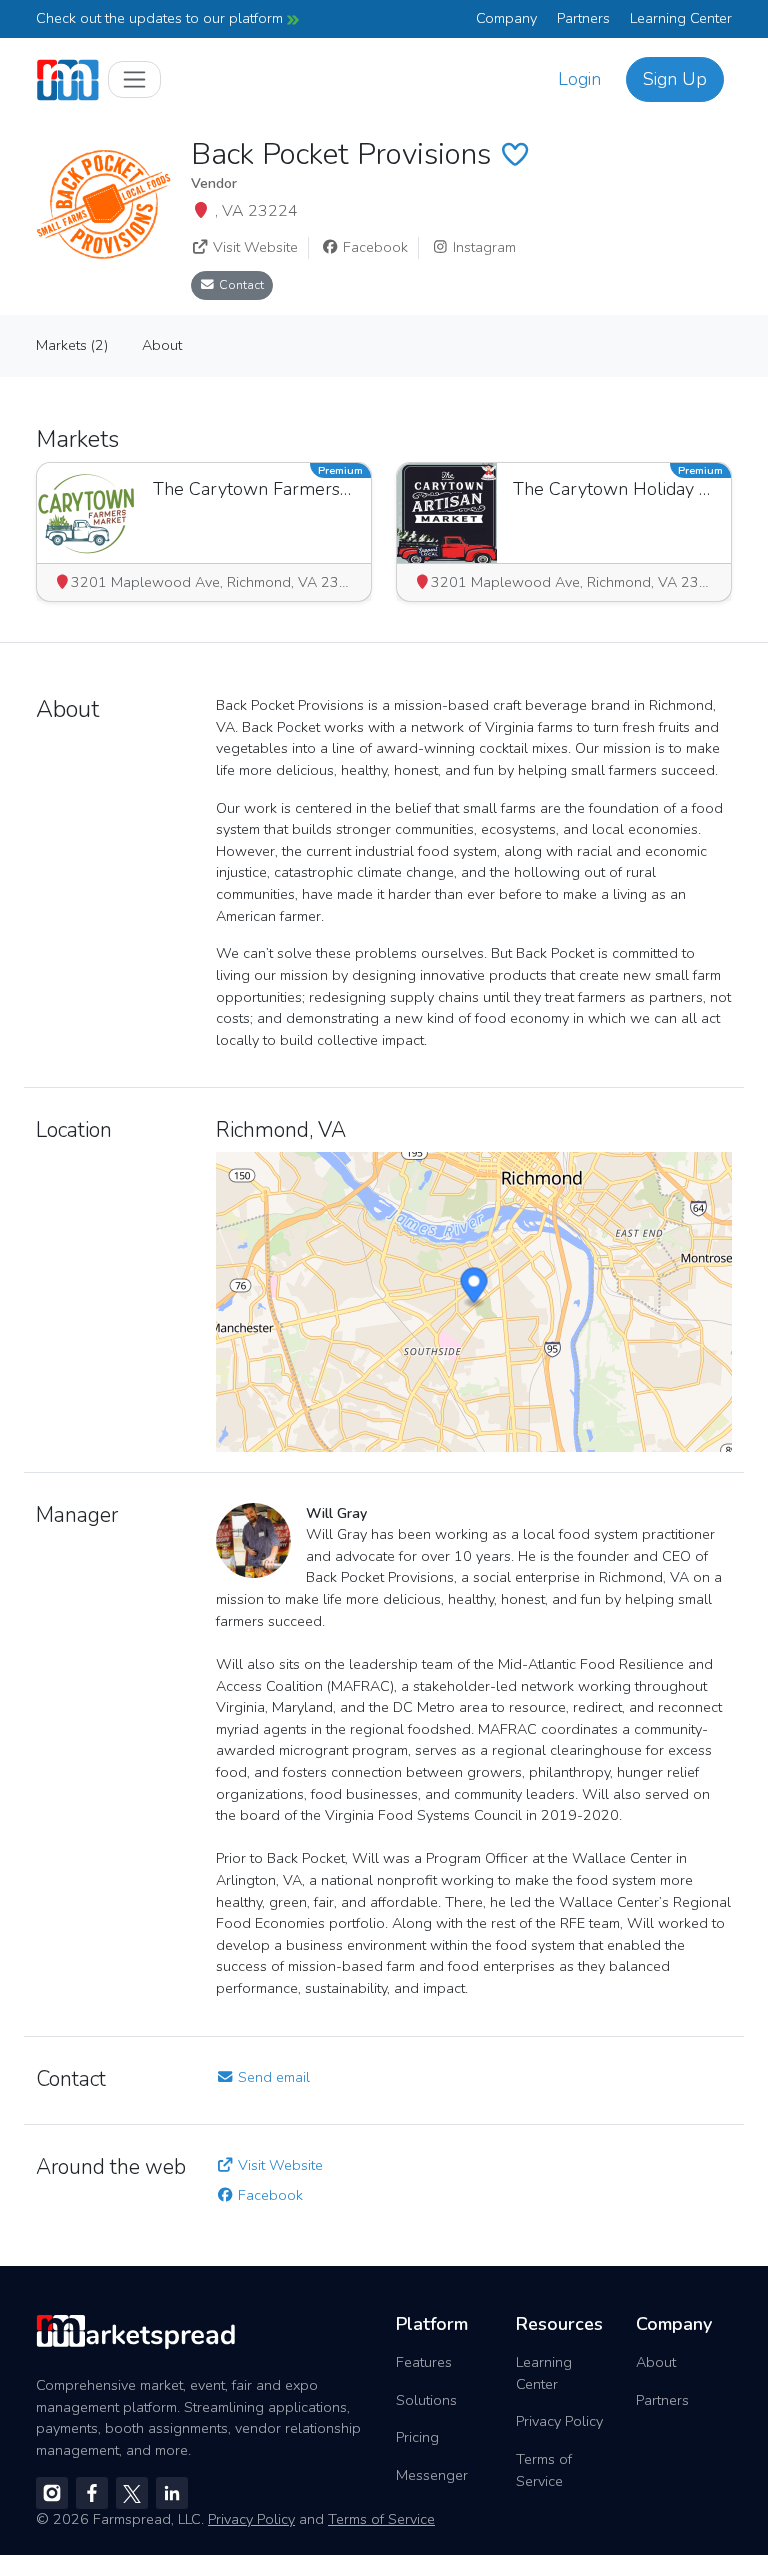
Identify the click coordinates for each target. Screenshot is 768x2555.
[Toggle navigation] (134, 79)
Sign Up (675, 79)
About (656, 2362)
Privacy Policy (559, 2421)
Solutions (426, 2400)
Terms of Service (544, 2470)
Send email (272, 2077)
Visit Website (253, 247)
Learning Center (681, 18)
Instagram (482, 247)
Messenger (432, 2475)
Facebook (373, 247)
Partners (583, 18)
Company (506, 18)
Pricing (417, 2437)
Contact (240, 284)
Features (424, 2362)
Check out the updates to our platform (161, 18)
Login (579, 79)
